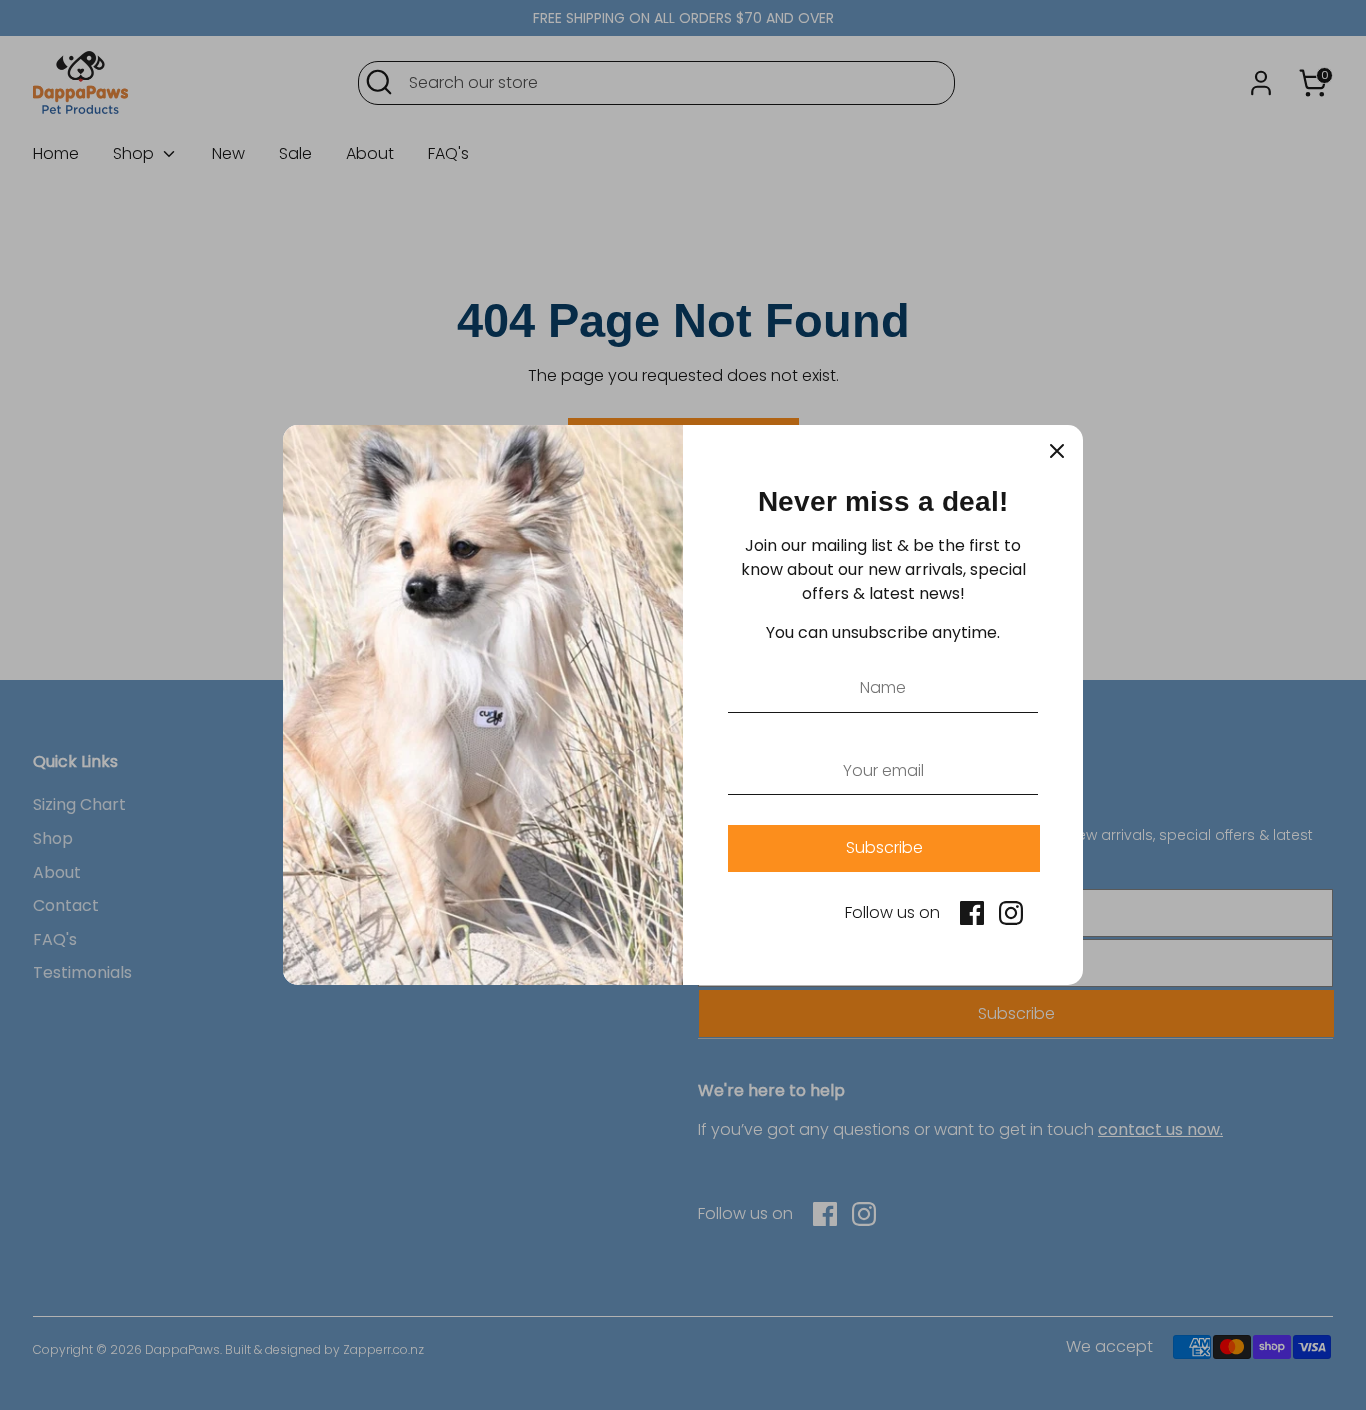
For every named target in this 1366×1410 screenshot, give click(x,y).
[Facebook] (972, 913)
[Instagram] (1011, 913)
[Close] (1057, 451)
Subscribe (884, 847)
